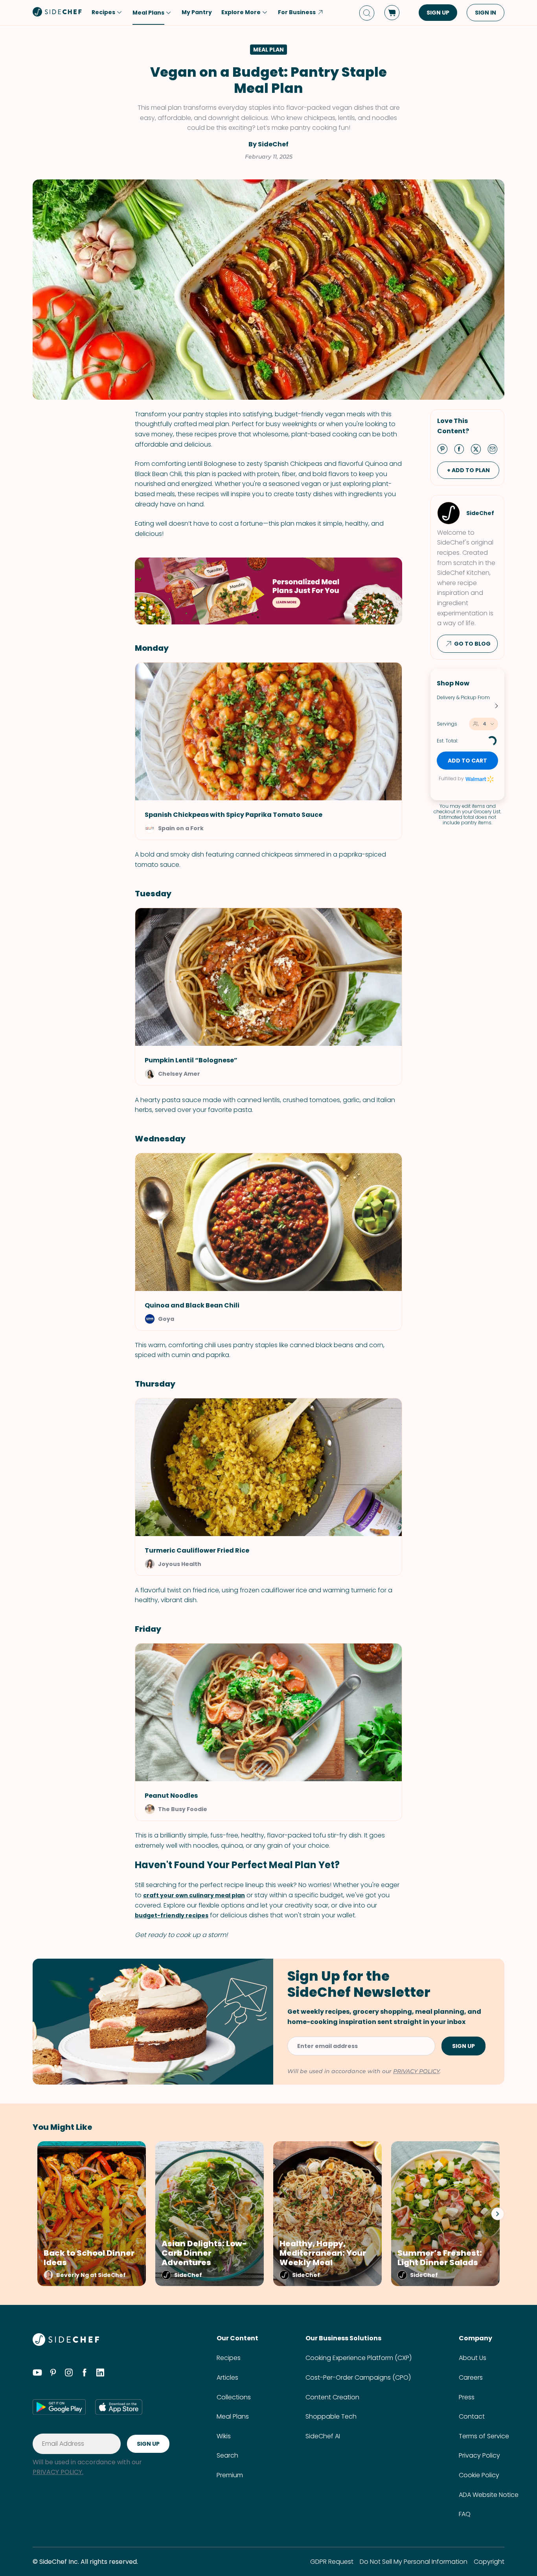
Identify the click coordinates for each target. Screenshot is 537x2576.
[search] (367, 13)
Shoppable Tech (331, 2416)
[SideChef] (66, 2344)
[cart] (392, 13)
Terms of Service (484, 2436)
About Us (473, 2358)
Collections (234, 2397)
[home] (57, 12)
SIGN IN (486, 13)
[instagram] (69, 2374)
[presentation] (497, 2214)
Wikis (224, 2436)
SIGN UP (438, 13)
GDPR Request (332, 2562)
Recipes (229, 2358)
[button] (268, 1301)
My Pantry (197, 12)
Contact (472, 2416)
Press (467, 2397)
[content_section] (268, 591)
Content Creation (332, 2397)
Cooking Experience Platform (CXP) (359, 2358)
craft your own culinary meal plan (194, 1895)
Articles (227, 2377)
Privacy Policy (479, 2455)
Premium (230, 2475)
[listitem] (89, 2214)
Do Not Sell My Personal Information (414, 2562)
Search (227, 2455)
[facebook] (85, 2374)
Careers (471, 2377)
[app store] (119, 2407)
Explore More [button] (241, 12)
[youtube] (37, 2374)
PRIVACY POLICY (416, 2071)
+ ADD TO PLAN (468, 470)
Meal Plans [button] (148, 13)
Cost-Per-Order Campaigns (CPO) (358, 2377)
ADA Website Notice (489, 2495)
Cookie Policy (479, 2475)
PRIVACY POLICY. (58, 2472)
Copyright (489, 2562)
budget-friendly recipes (172, 1915)
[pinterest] (53, 2374)
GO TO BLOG (472, 644)
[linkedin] (100, 2374)
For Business (297, 12)
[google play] (59, 2407)
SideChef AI (323, 2436)
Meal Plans (233, 2416)
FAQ (465, 2514)
